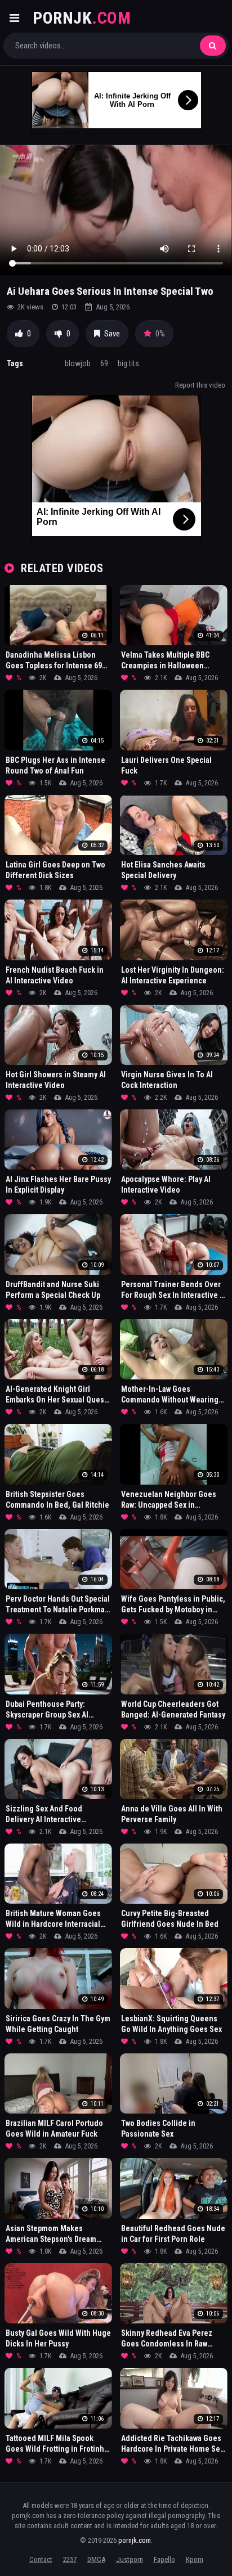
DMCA (96, 2559)
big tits (128, 363)
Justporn (130, 2559)
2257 (70, 2559)
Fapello (164, 2559)
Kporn (195, 2559)
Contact (41, 2559)
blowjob (78, 363)
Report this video (200, 385)
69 (104, 363)
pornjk (82, 18)
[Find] (213, 46)
